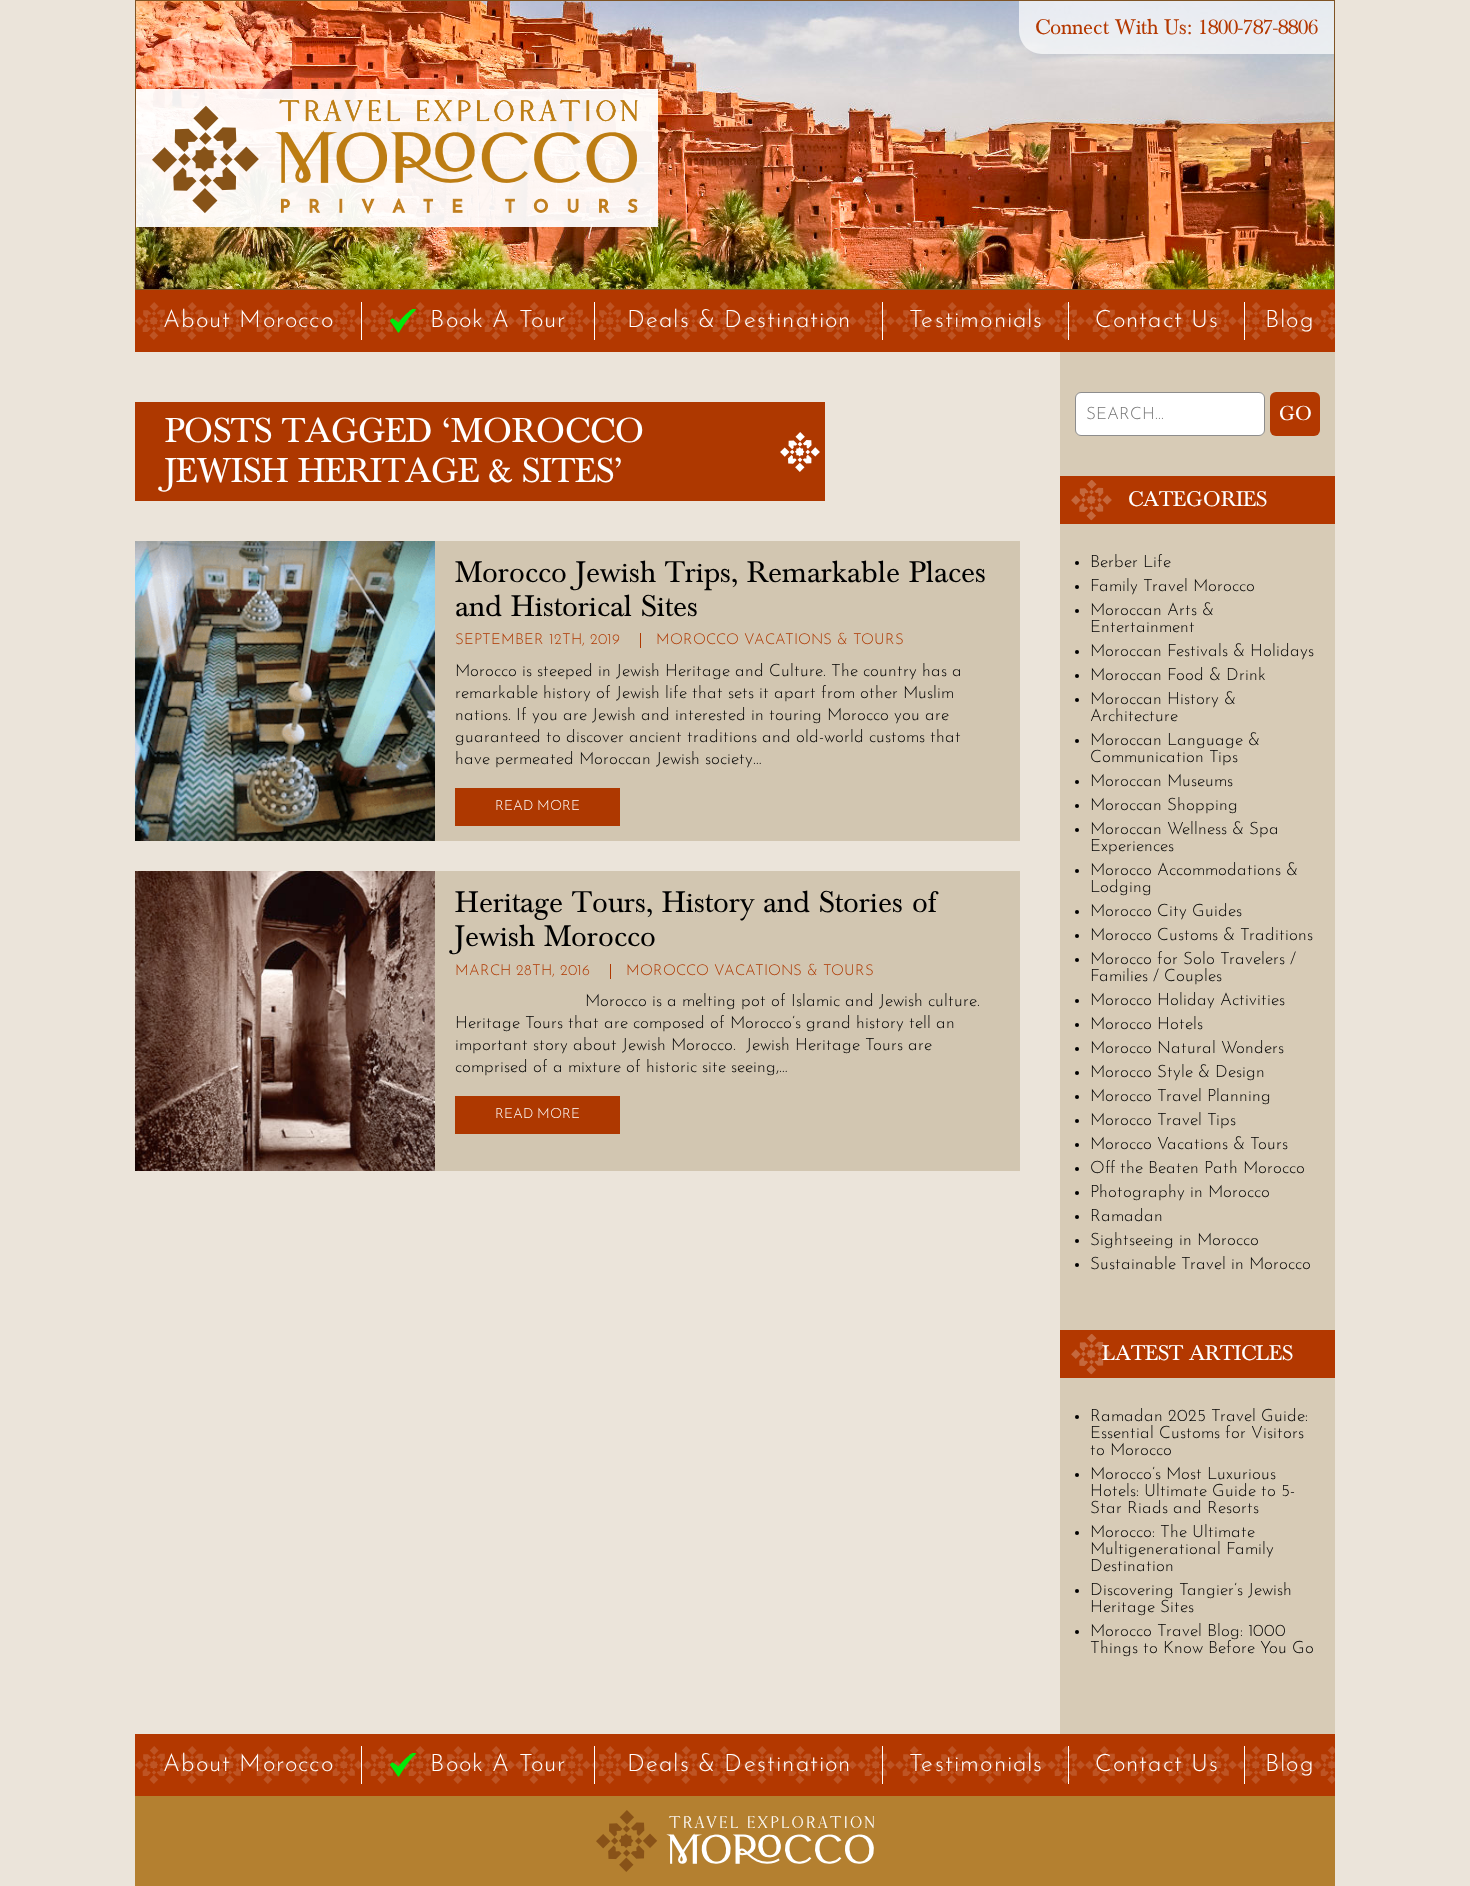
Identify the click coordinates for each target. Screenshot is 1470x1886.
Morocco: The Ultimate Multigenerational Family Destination (1182, 1549)
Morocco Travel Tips (1163, 1120)
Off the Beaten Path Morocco (1197, 1168)
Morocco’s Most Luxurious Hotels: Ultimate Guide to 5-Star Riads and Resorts (1192, 1491)
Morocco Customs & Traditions (1201, 935)
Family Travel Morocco (1172, 586)
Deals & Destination (739, 321)
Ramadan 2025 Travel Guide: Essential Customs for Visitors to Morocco (1199, 1433)
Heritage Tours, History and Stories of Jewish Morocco (695, 920)
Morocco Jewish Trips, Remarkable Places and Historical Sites (720, 590)
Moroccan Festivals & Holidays (1202, 651)
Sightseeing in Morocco (1174, 1240)
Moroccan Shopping (1164, 805)
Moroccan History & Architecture (1163, 708)
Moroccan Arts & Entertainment (1152, 619)
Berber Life (1130, 562)
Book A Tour (498, 321)
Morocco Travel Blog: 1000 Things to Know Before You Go (1202, 1640)
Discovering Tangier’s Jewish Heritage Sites (1191, 1599)
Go (1295, 414)
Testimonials (976, 321)
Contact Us (1157, 321)
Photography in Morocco (1180, 1192)
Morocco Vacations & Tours (780, 640)
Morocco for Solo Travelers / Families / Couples (1193, 968)
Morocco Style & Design (1177, 1072)
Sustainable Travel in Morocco (1200, 1264)
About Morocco (248, 321)
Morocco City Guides (1166, 911)
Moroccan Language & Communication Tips (1175, 749)
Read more (537, 806)
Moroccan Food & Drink (1178, 675)
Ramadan (1126, 1216)
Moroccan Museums (1161, 781)
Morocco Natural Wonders (1187, 1048)
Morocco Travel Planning (1180, 1096)
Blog (1290, 321)
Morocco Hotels (1146, 1024)
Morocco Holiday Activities (1187, 1000)
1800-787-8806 (1258, 27)
